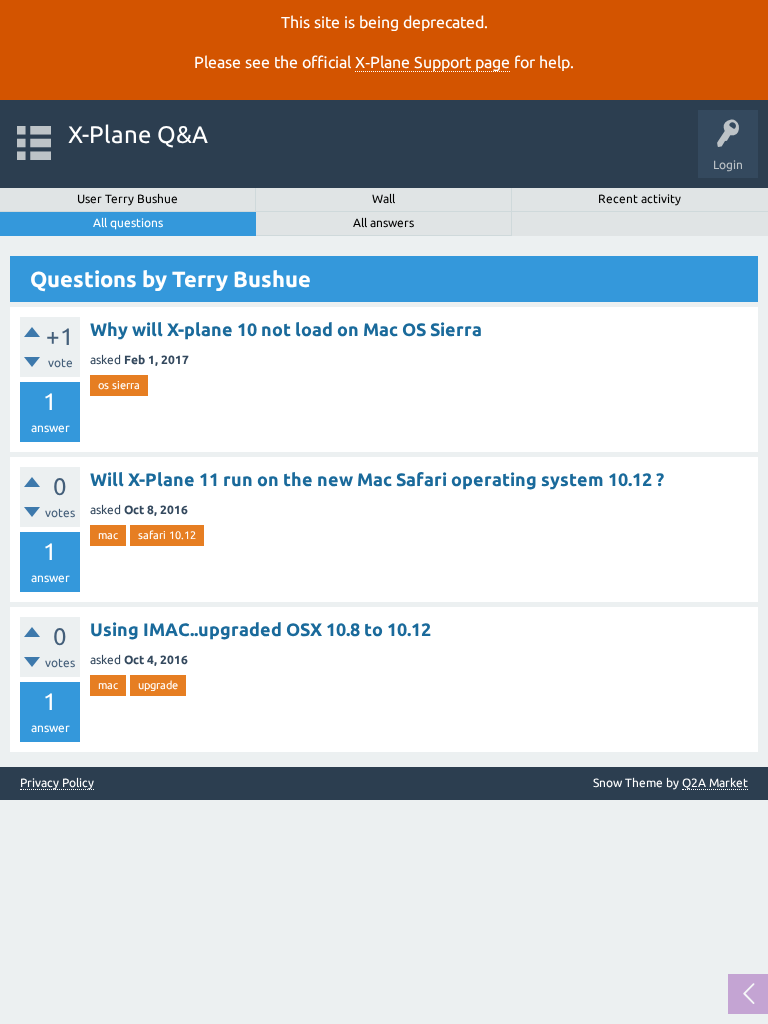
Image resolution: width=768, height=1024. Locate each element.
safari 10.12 (167, 535)
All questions (128, 222)
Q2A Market (715, 782)
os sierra (119, 385)
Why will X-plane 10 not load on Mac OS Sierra (286, 329)
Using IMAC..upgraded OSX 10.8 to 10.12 (260, 629)
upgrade (158, 685)
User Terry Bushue (127, 198)
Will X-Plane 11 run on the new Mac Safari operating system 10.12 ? (377, 479)
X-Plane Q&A (138, 134)
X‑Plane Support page (432, 62)
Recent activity (639, 198)
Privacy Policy (57, 783)
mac (108, 535)
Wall (383, 198)
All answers (383, 222)
